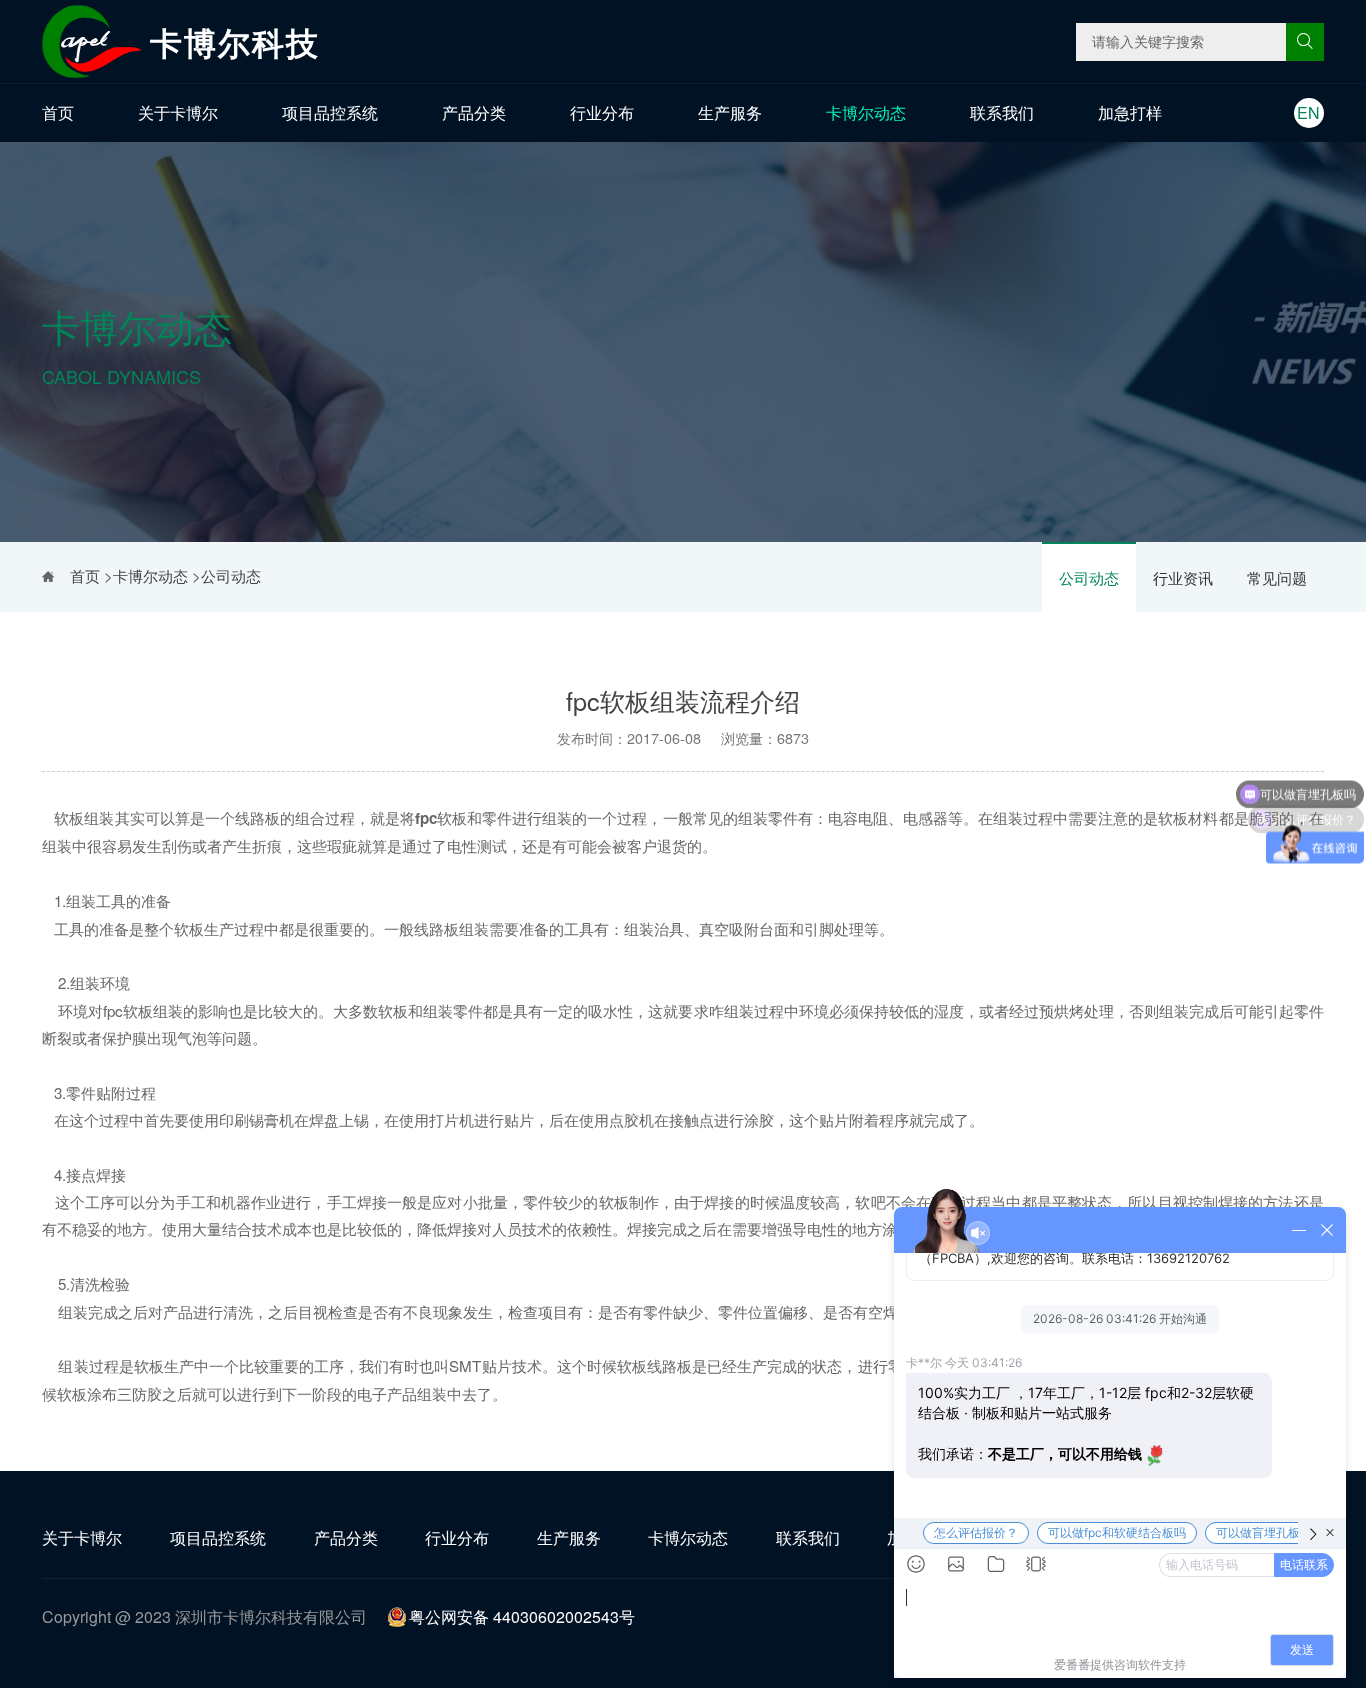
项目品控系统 (330, 112)
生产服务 (730, 112)
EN (1308, 112)
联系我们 (1002, 112)
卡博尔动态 (866, 112)
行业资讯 (1183, 577)
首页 (58, 112)
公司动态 (1089, 577)
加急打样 (1130, 112)
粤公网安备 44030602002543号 (522, 1616)
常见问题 (1277, 577)
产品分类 (474, 112)
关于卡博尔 (178, 112)
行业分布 (602, 112)
